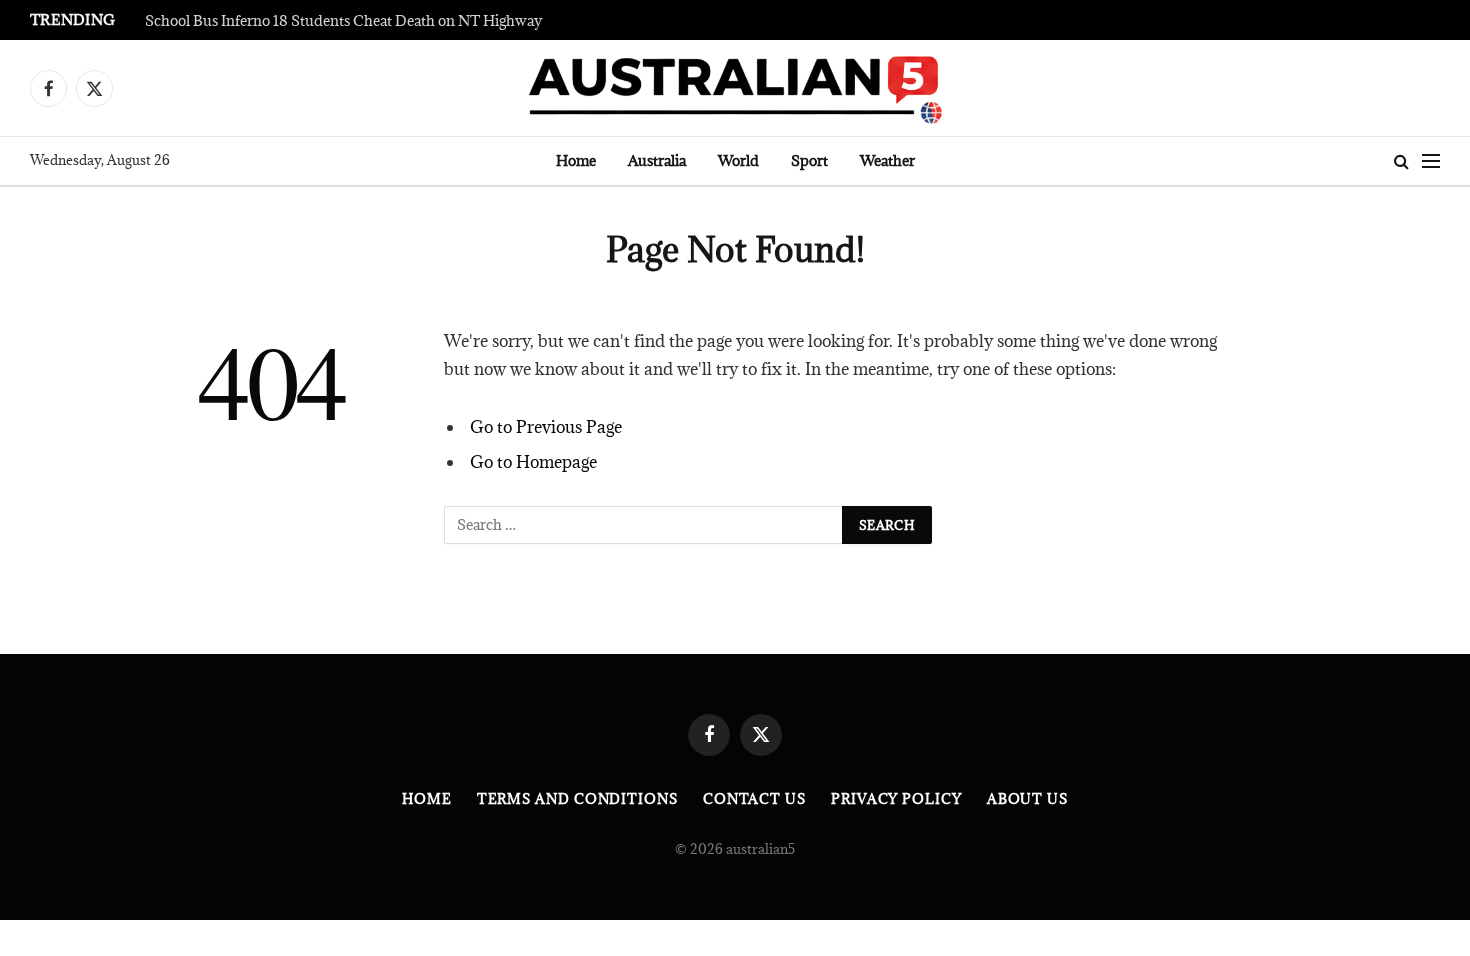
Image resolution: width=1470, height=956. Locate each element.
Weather (887, 160)
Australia (657, 160)
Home (576, 160)
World (738, 160)
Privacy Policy (896, 799)
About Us (1027, 799)
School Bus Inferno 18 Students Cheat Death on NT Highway (343, 21)
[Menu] (1431, 161)
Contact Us (754, 799)
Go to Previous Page (546, 427)
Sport (809, 160)
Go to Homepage (533, 462)
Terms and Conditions (577, 799)
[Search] (1401, 161)
